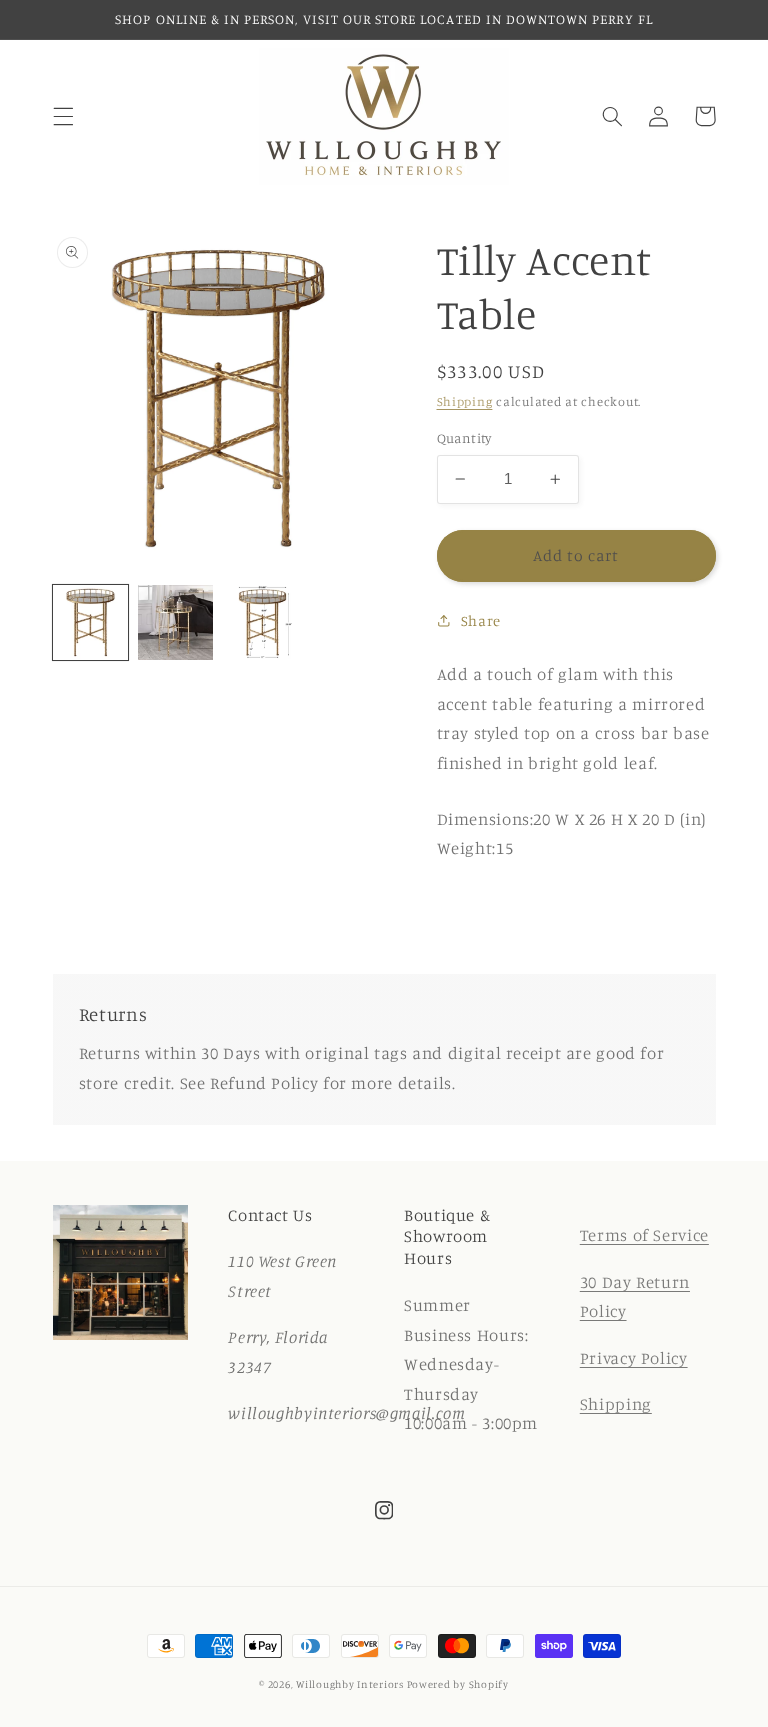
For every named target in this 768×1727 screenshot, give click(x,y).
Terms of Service (644, 1235)
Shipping (465, 401)
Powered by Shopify (458, 1684)
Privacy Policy (634, 1358)
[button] (63, 116)
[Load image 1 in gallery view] (90, 622)
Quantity (464, 438)
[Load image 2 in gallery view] (175, 622)
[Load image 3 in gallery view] (261, 622)
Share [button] (481, 620)
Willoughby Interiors (351, 1684)
